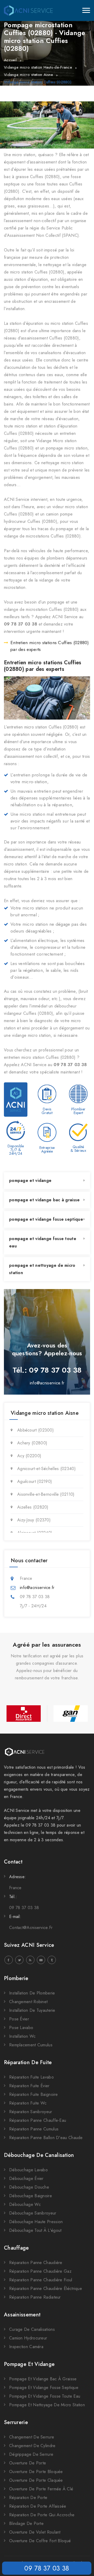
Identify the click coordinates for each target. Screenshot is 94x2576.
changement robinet (28, 2002)
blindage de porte (26, 2523)
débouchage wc (25, 2204)
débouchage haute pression (36, 2222)
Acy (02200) (29, 1456)
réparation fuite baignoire (34, 2094)
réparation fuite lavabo (31, 2077)
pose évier (19, 2019)
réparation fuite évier (29, 2086)
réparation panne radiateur (35, 2297)
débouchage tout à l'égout (35, 2230)
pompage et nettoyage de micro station (42, 1269)
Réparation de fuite (28, 2062)
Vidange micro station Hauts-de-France (38, 67)
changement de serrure (32, 2437)
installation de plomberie (32, 1993)
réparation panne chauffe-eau (38, 2120)
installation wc (22, 2036)
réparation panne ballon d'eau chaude (46, 2138)
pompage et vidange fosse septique (46, 1219)
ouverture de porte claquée (36, 2480)
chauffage (16, 2248)
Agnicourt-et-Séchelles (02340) (46, 1469)
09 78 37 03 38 (47, 2568)
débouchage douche (29, 2187)
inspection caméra (26, 2347)
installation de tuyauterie (32, 2010)
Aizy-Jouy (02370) (34, 1520)
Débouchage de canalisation (39, 2155)
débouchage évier (26, 2178)
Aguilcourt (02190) (35, 1481)
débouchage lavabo (28, 2170)
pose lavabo (21, 2028)
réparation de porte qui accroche (42, 2515)
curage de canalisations (32, 2329)
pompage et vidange (30, 1180)
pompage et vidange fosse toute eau (43, 1242)
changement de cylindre (32, 2446)
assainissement (22, 2315)
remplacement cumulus (31, 2045)
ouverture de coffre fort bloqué (40, 2541)
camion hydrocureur (28, 2338)
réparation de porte (28, 2498)
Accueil (10, 60)
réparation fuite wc (28, 2103)
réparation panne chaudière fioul (41, 2280)
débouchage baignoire (31, 2196)
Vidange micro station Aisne (28, 75)
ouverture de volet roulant (35, 2532)
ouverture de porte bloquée (36, 2472)
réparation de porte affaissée (38, 2506)
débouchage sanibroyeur (33, 2213)
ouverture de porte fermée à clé (41, 2489)
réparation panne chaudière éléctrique (46, 2289)
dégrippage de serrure (31, 2454)
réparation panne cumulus (34, 2129)
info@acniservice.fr (47, 1383)
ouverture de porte (28, 2463)
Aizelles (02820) (33, 1507)
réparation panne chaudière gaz (40, 2271)
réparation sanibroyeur (31, 2112)
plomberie (16, 1978)
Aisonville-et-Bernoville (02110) (46, 1494)
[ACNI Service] (28, 10)
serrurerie (16, 2422)
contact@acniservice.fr (31, 1928)
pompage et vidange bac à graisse (45, 1200)
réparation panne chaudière (36, 2263)
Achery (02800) (32, 1443)
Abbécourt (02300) (36, 1430)
